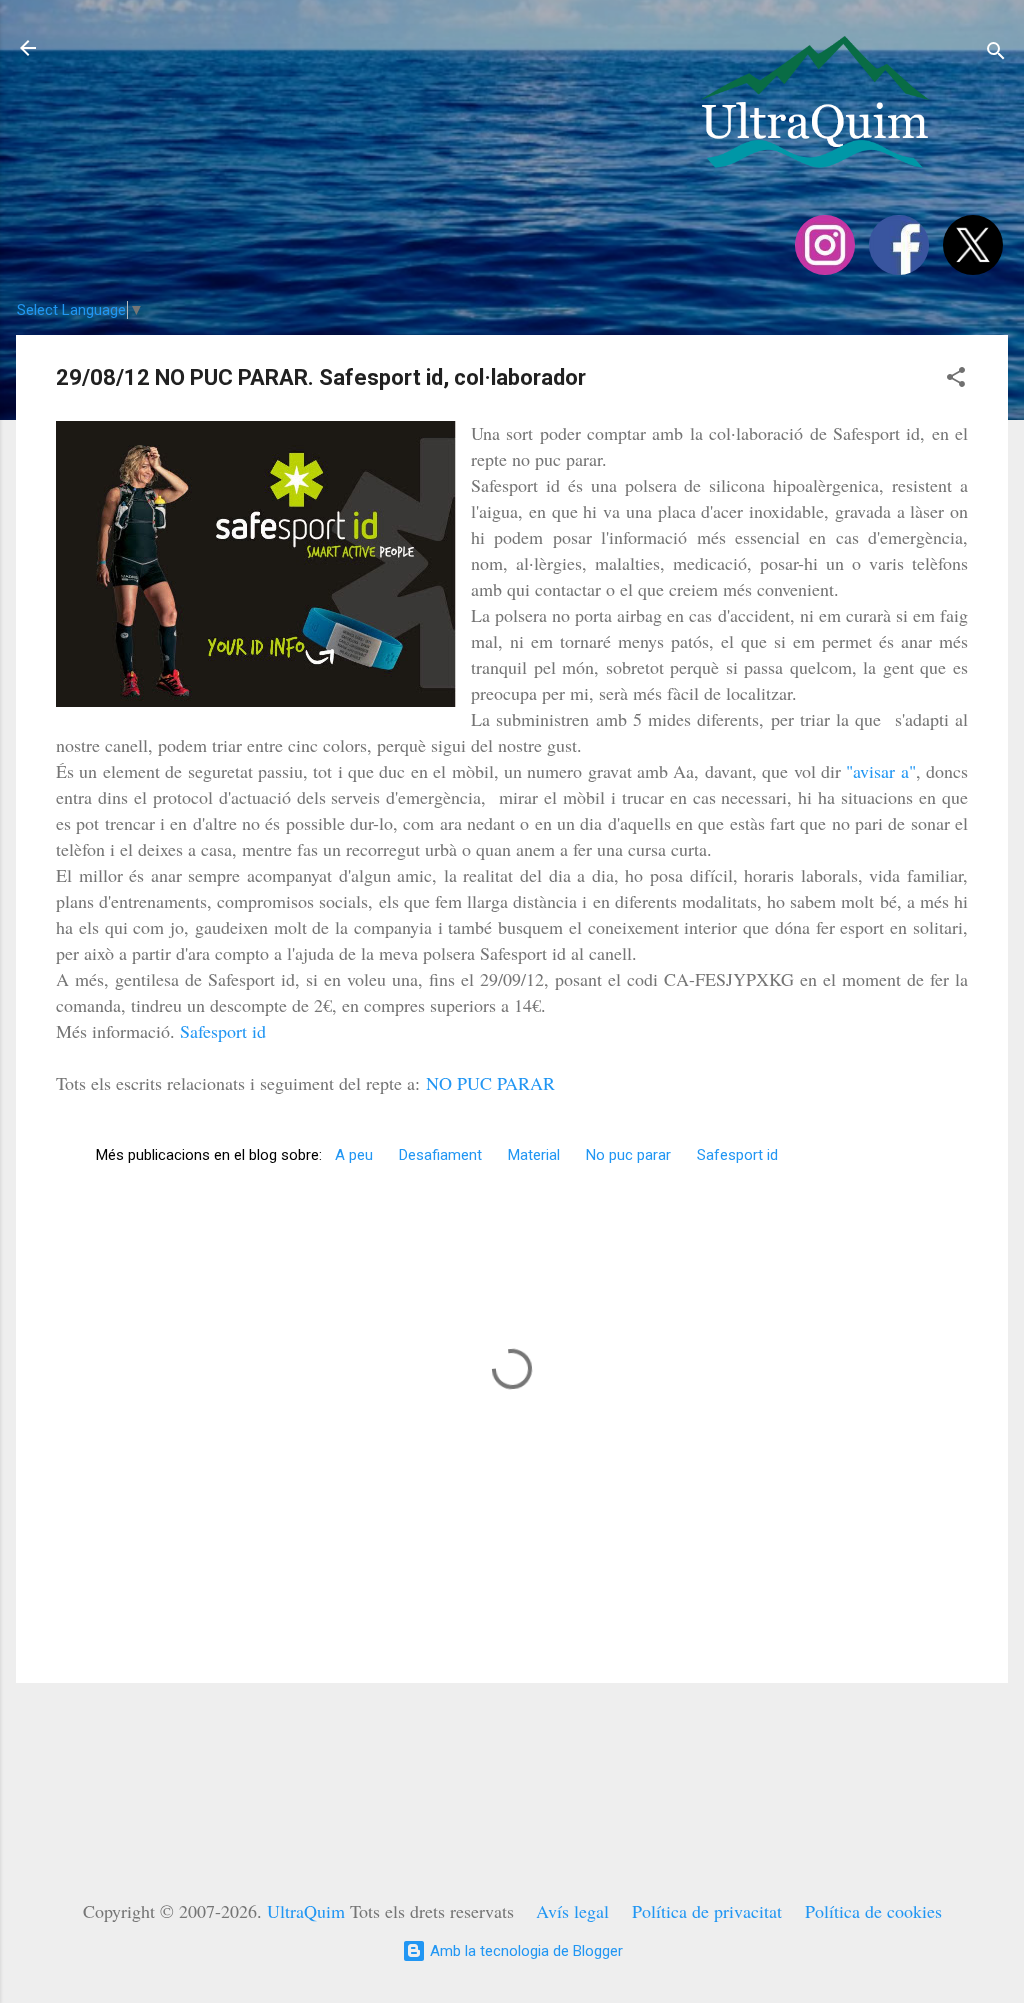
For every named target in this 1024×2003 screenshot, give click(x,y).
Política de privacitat (707, 1911)
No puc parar (628, 1155)
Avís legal (572, 1911)
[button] (956, 380)
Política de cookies (873, 1911)
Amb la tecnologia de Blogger (524, 1951)
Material (534, 1155)
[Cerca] (996, 54)
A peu (354, 1155)
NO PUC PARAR (490, 1083)
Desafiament (440, 1155)
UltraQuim (306, 1911)
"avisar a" (880, 771)
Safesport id (223, 1031)
